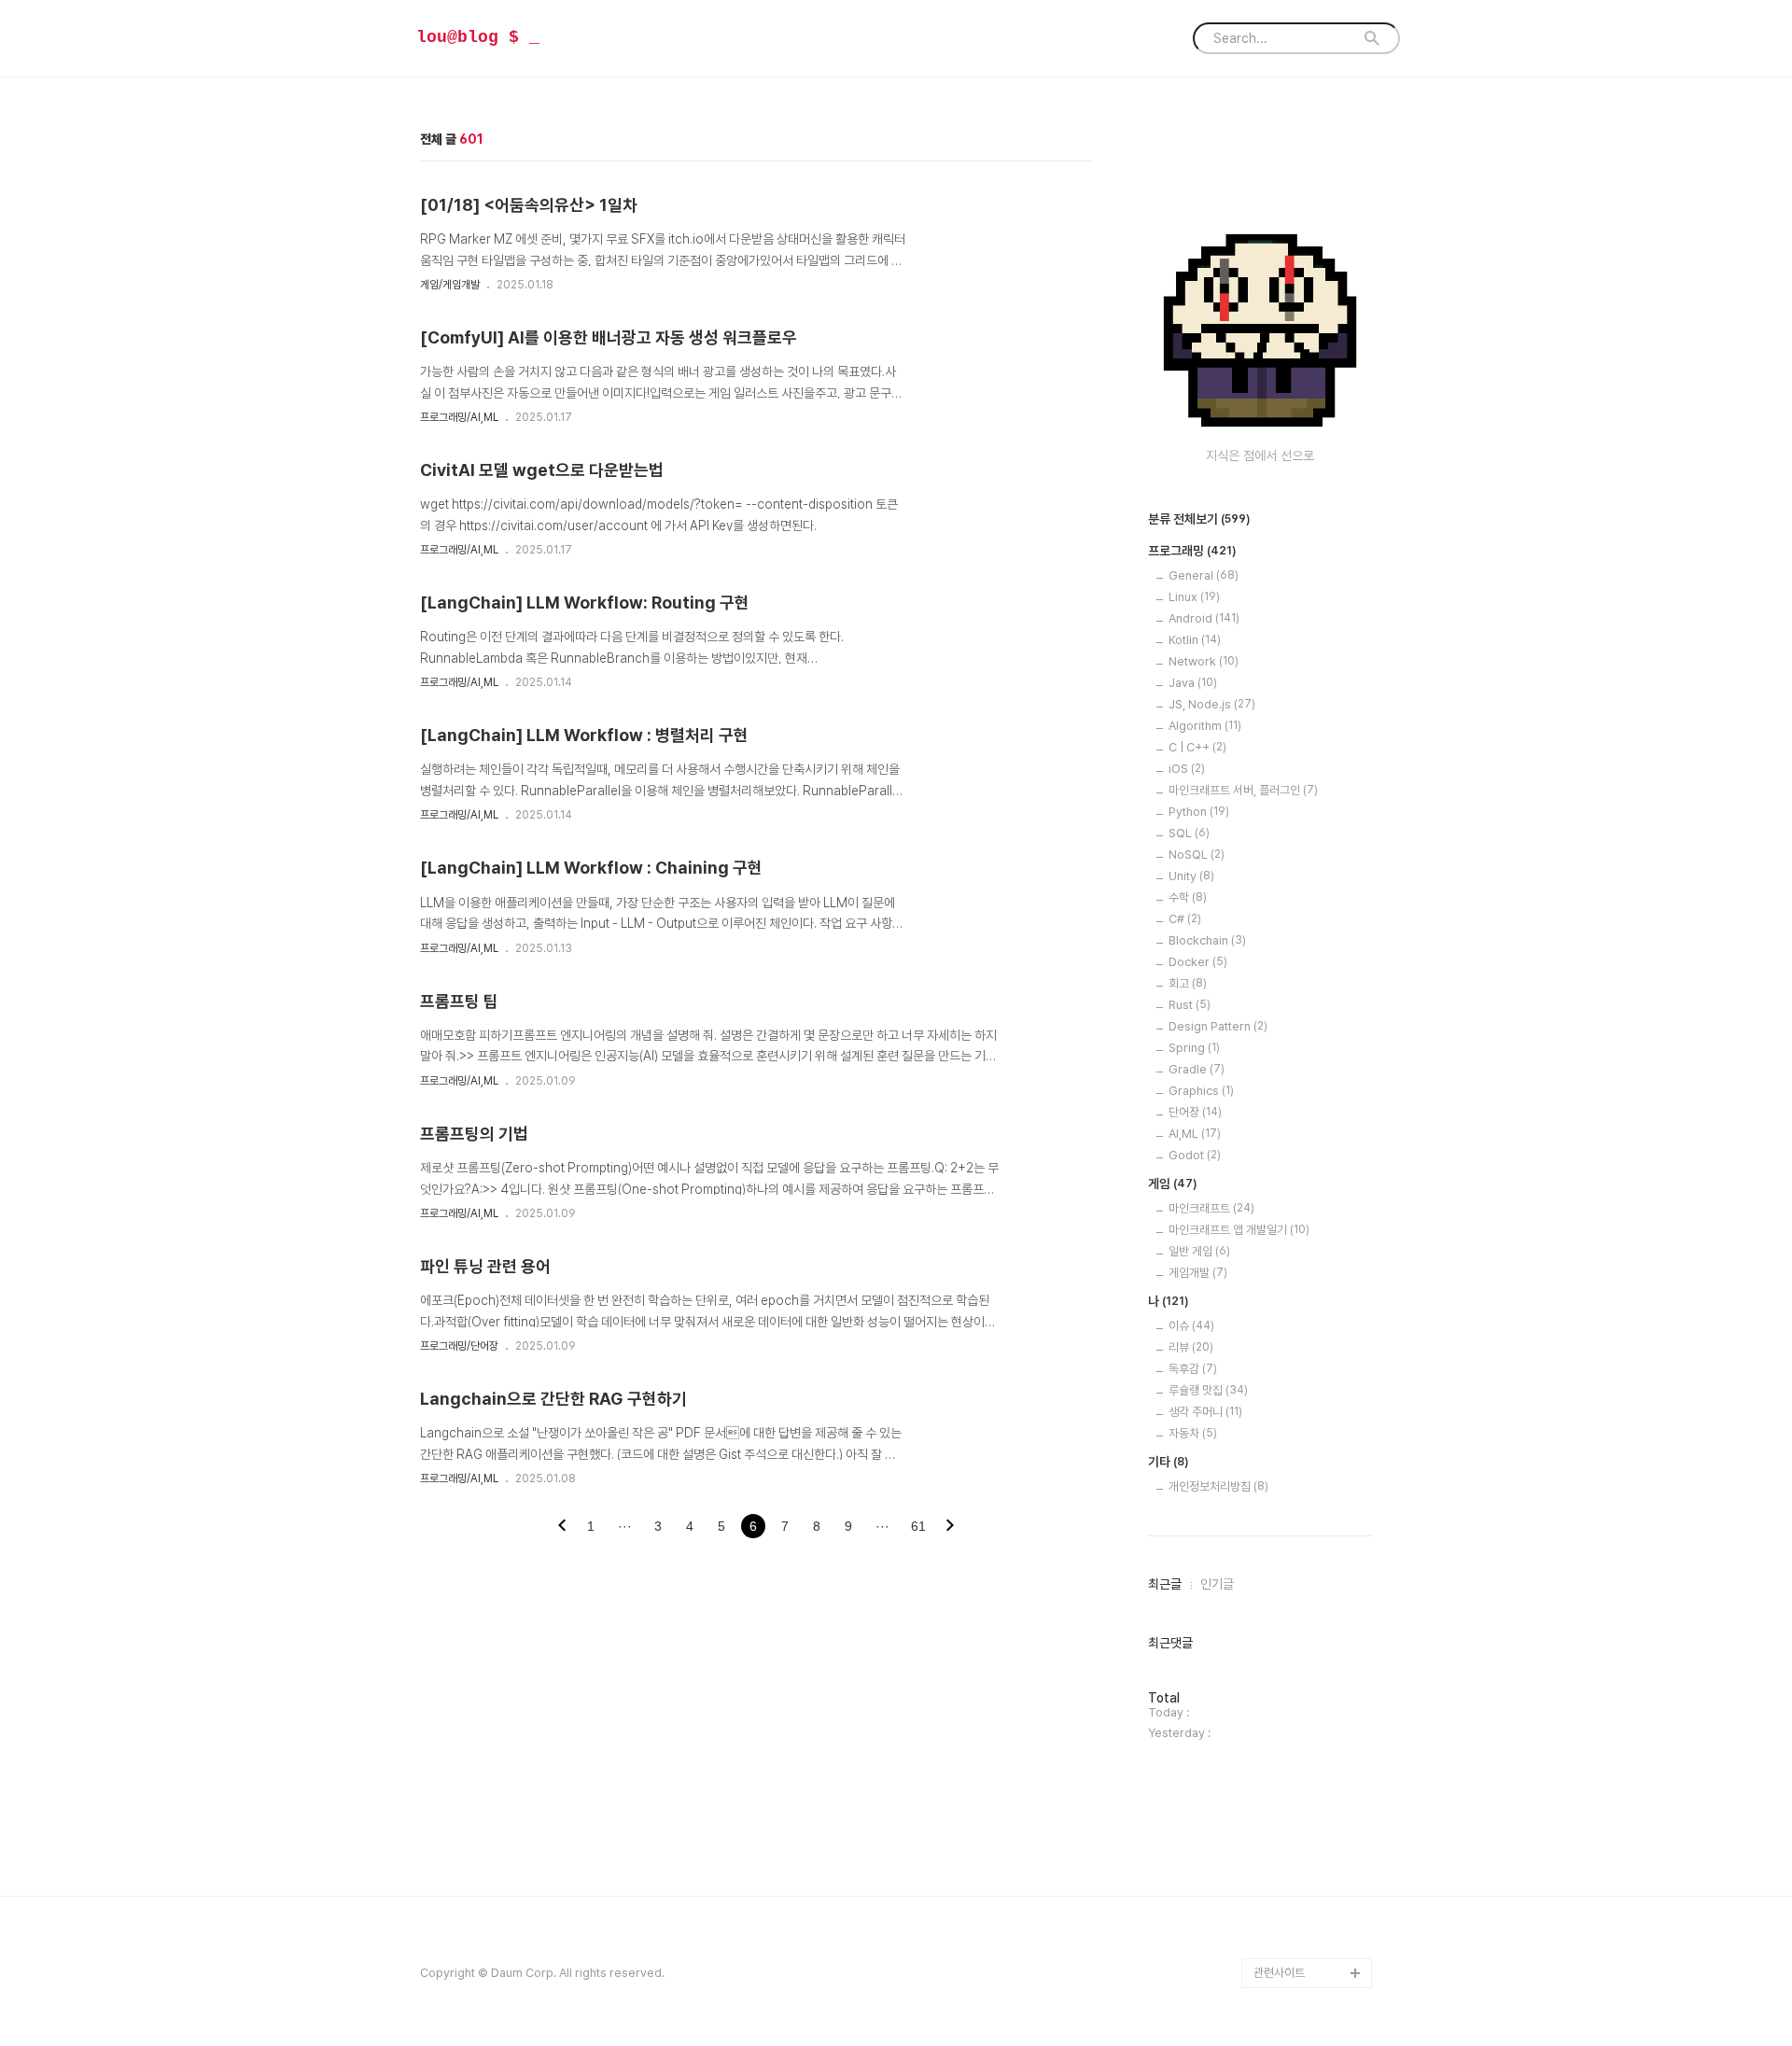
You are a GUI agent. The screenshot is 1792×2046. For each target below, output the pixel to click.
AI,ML (1195, 1134)
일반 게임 (1199, 1251)
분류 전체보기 (1199, 519)
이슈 (1191, 1326)
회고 (1188, 983)
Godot (1195, 1155)
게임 (1173, 1184)
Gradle (1197, 1069)
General (1204, 575)
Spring (1194, 1048)
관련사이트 (1279, 1973)
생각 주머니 (1205, 1412)
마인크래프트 (1211, 1208)
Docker (1198, 962)
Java (1193, 683)
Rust (1190, 1005)
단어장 (1195, 1112)
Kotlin (1195, 640)
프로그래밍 (1192, 551)
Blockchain (1207, 940)
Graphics (1201, 1091)
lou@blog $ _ (478, 37)
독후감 (1193, 1369)
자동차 (1193, 1433)
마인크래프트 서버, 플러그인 (1243, 790)
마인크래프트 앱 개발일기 (1239, 1230)
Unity (1191, 876)
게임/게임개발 (450, 285)
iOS (1187, 769)
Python (1199, 812)
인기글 (1217, 1584)
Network (1204, 661)
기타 (1169, 1462)
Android (1204, 618)
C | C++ (1197, 747)
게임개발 (1198, 1273)
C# (1185, 919)
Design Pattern (1218, 1026)
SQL (1189, 833)
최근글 (1165, 1584)
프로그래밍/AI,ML (459, 417)
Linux (1194, 597)
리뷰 (1191, 1347)
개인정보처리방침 (1218, 1486)
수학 (1188, 897)
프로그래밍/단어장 (459, 1346)
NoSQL (1197, 855)
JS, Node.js (1212, 704)
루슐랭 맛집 (1208, 1390)
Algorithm (1205, 726)
